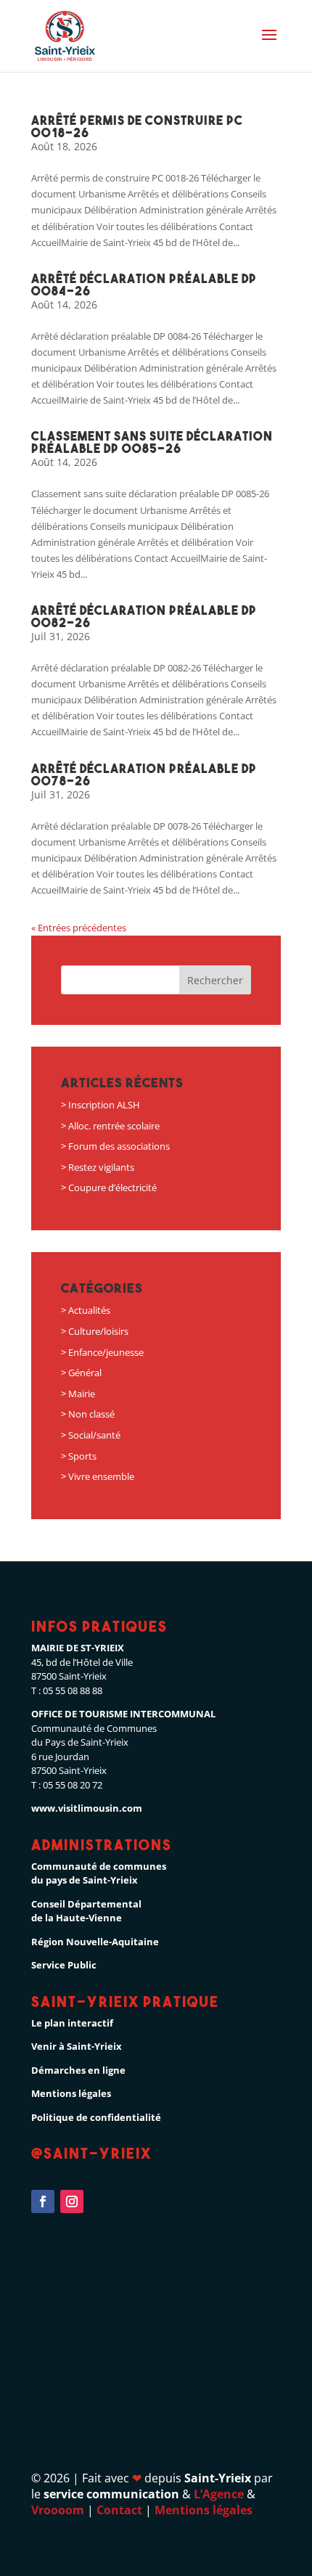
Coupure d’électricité (112, 1187)
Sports (82, 1456)
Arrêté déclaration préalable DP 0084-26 (144, 285)
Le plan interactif (72, 2023)
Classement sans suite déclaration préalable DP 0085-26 (152, 442)
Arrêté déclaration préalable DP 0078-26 (144, 774)
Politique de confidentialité (96, 2117)
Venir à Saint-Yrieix (77, 2046)
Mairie (82, 1394)
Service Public (64, 1965)
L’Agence (219, 2494)
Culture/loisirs (98, 1331)
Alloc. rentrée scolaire (114, 1126)
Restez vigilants (101, 1167)
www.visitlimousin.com (87, 1808)
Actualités (89, 1310)
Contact (119, 2510)
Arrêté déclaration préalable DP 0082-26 (144, 616)
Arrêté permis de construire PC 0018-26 (137, 126)
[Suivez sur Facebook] (43, 2201)
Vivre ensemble (101, 1476)
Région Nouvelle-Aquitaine (95, 1942)
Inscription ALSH (104, 1105)
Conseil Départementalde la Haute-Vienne (86, 1911)
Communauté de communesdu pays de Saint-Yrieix (99, 1873)
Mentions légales (71, 2093)
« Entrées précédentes (79, 928)
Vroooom (58, 2510)
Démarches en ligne (78, 2070)
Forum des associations (119, 1146)
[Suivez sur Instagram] (72, 2201)
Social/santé (94, 1435)
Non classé (91, 1414)
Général (85, 1373)
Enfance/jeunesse (106, 1352)
